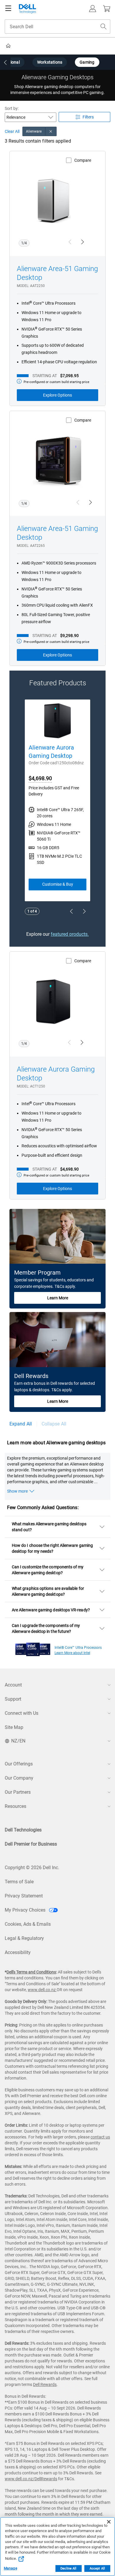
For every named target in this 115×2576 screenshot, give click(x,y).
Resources (15, 1806)
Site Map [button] (14, 1727)
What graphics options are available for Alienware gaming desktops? (48, 1591)
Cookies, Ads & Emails (28, 1924)
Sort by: (12, 108)
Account (13, 1685)
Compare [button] (83, 160)
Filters (88, 117)
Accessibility (18, 1952)
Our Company (19, 1778)
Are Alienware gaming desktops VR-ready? (51, 1610)
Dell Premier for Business (31, 1844)
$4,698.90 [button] (40, 778)
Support (13, 1699)
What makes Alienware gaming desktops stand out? (49, 1527)
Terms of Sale (19, 1882)
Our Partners (18, 1792)
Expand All (21, 1424)
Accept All (97, 2568)
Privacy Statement (24, 1896)
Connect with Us (22, 1713)
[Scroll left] (5, 63)
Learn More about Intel (72, 1653)
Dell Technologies (23, 1830)
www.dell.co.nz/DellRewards (31, 2479)
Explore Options (57, 395)
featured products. (70, 934)
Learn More (58, 1298)
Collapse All (54, 1424)
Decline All (68, 2568)
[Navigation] (8, 9)
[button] (93, 9)
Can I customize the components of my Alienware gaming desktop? (48, 1570)
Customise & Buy (58, 884)
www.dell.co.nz (42, 1990)
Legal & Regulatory (24, 1938)
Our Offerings (19, 1764)
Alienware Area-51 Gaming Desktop (57, 273)
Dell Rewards (45, 2384)
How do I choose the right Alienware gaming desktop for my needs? (52, 1548)
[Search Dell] (103, 27)
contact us (100, 2137)
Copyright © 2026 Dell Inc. (32, 1868)
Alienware (34, 131)
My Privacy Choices (26, 1910)
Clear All (12, 132)
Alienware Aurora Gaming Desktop (51, 752)
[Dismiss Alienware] (51, 131)
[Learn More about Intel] (33, 1648)
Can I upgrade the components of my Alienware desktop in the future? (46, 1628)
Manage (10, 2568)
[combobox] (57, 27)
